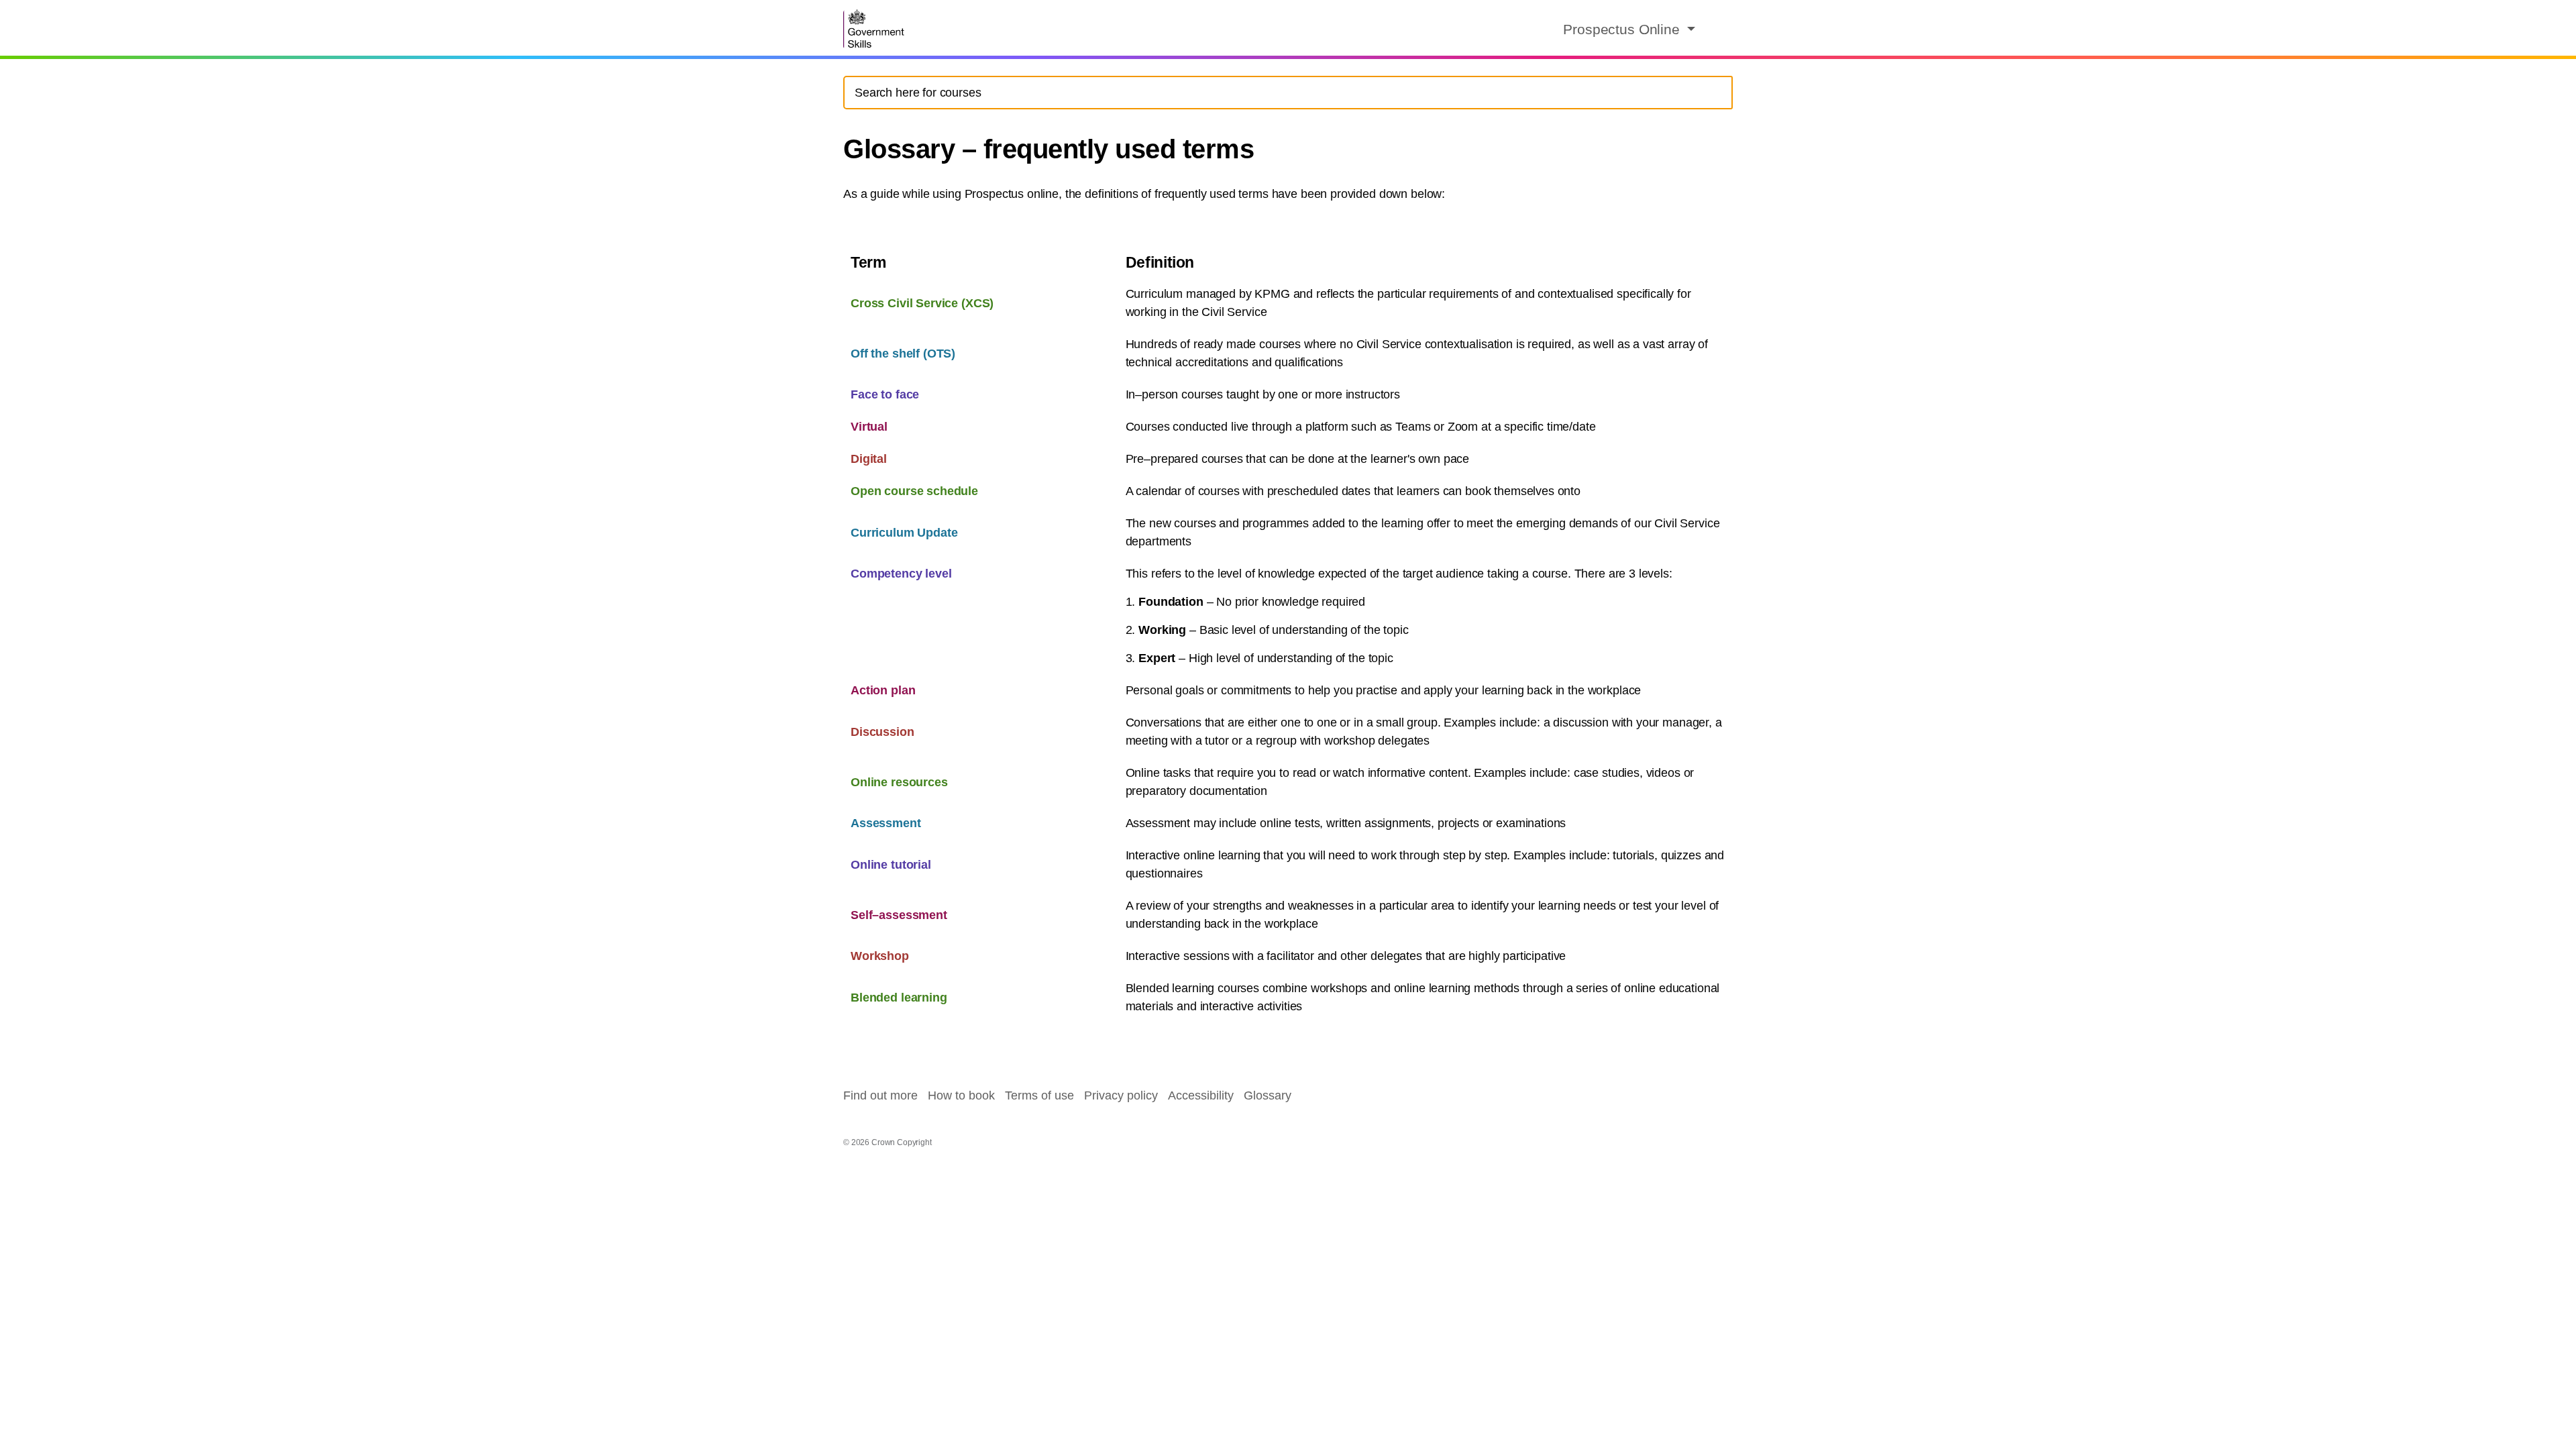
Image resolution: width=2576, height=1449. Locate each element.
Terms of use (1039, 1095)
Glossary (1268, 1095)
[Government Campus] (875, 29)
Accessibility (1201, 1095)
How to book (961, 1095)
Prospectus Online (1623, 29)
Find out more (880, 1095)
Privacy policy (1121, 1095)
